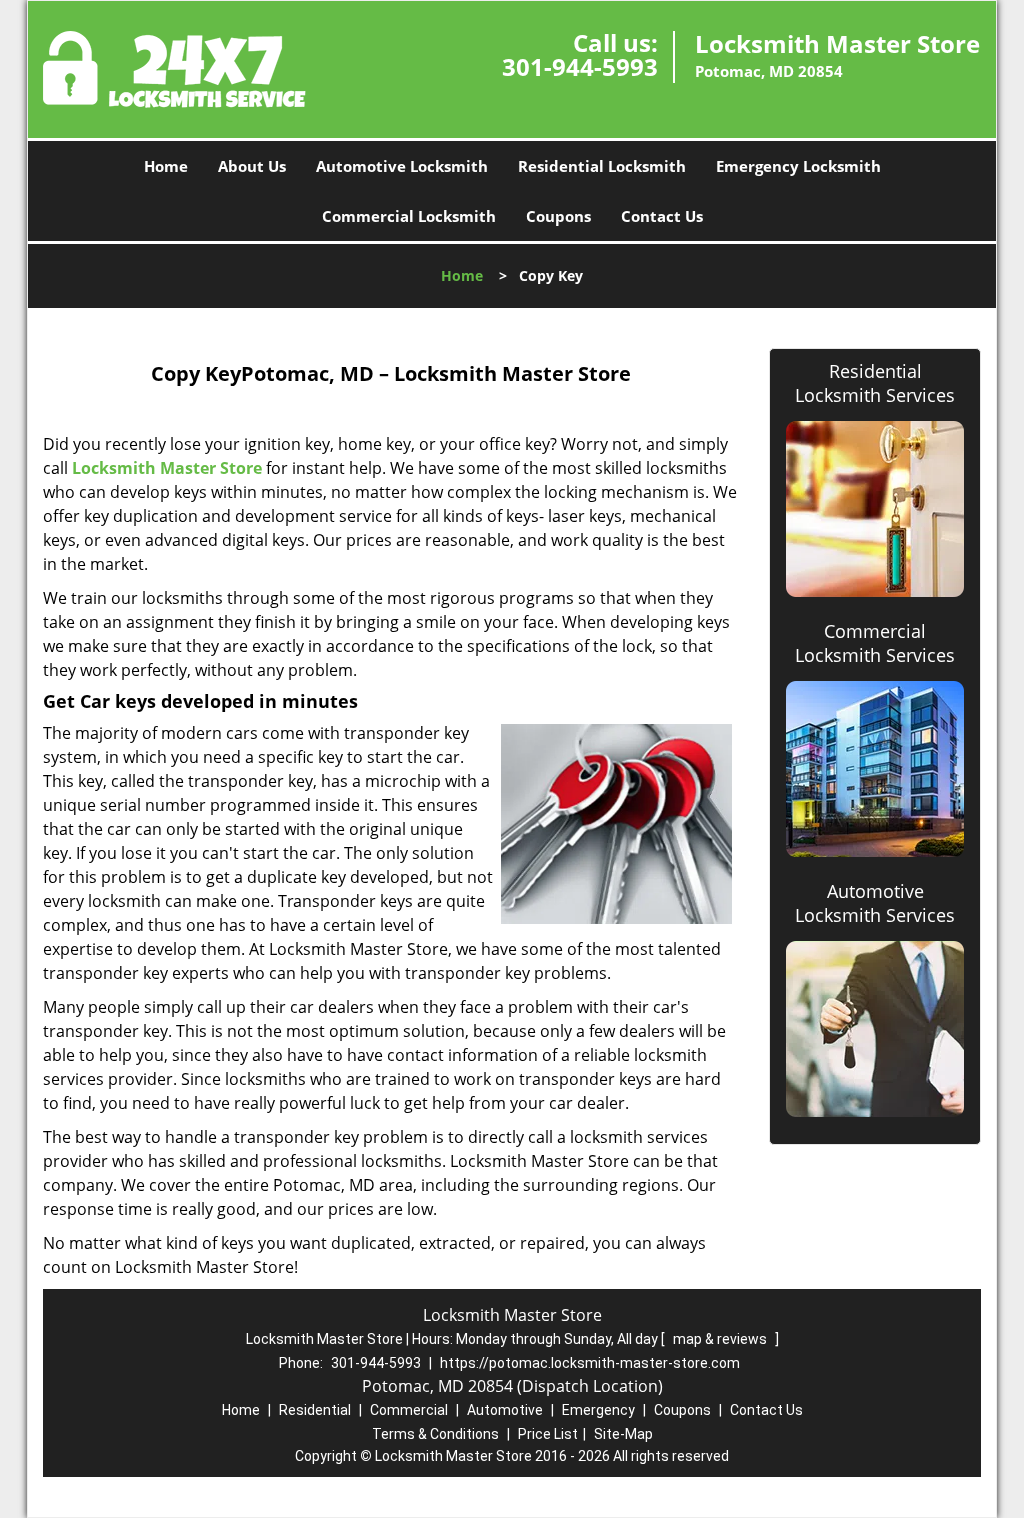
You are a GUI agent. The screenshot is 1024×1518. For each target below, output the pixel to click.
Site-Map (623, 1434)
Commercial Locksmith (409, 216)
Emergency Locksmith (798, 166)
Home (166, 166)
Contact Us (662, 216)
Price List (548, 1434)
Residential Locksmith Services (875, 383)
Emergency (598, 1410)
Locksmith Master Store (167, 468)
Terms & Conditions (435, 1434)
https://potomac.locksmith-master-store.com (590, 1363)
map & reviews (721, 1339)
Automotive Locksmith (402, 166)
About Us (252, 166)
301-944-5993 (580, 66)
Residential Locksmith (602, 166)
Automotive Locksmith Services (875, 903)
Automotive (505, 1410)
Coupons (558, 216)
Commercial (409, 1410)
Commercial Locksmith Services (875, 643)
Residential (315, 1410)
